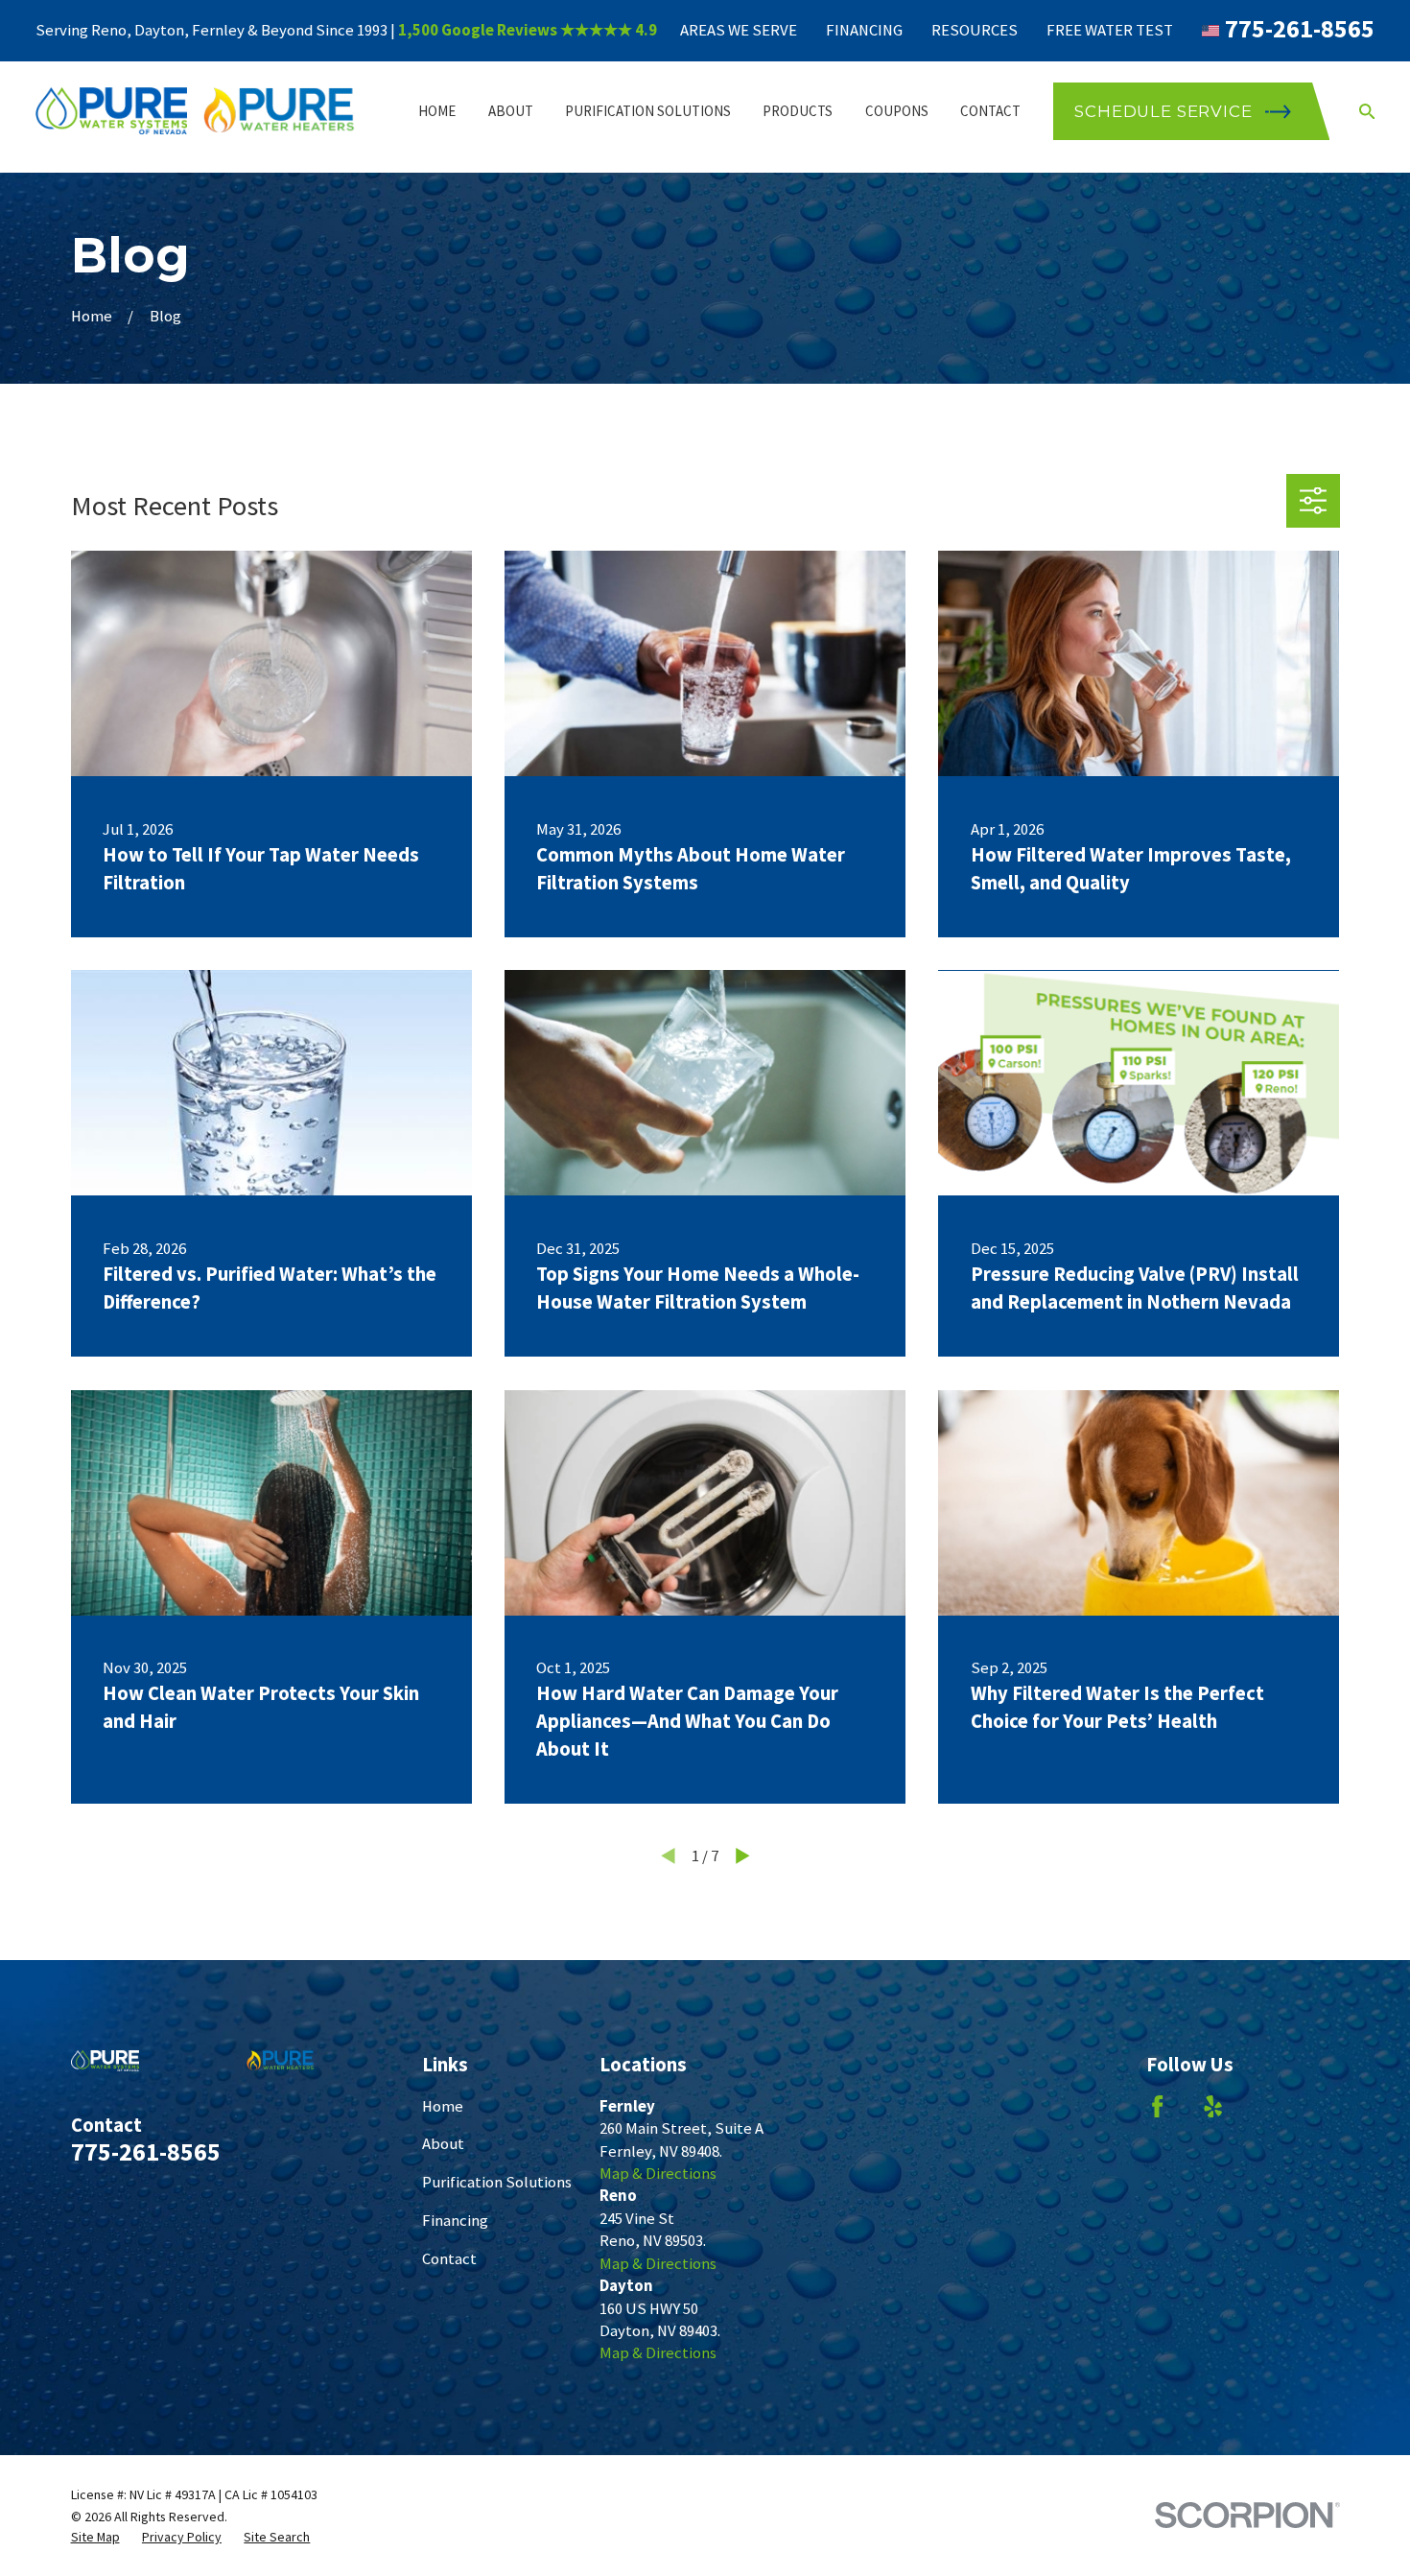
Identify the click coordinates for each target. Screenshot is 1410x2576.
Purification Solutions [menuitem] (648, 111)
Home (443, 2106)
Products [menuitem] (798, 111)
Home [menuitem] (437, 111)
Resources (975, 30)
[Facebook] (1157, 2106)
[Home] (196, 111)
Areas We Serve (739, 30)
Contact (449, 2259)
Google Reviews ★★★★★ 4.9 (549, 30)
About (443, 2144)
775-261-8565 (1300, 28)
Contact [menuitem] (990, 111)
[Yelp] (1213, 2106)
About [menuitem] (511, 111)
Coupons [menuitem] (897, 111)
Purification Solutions (497, 2182)
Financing (864, 30)
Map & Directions (658, 2174)
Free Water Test (1110, 30)
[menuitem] (95, 2538)
